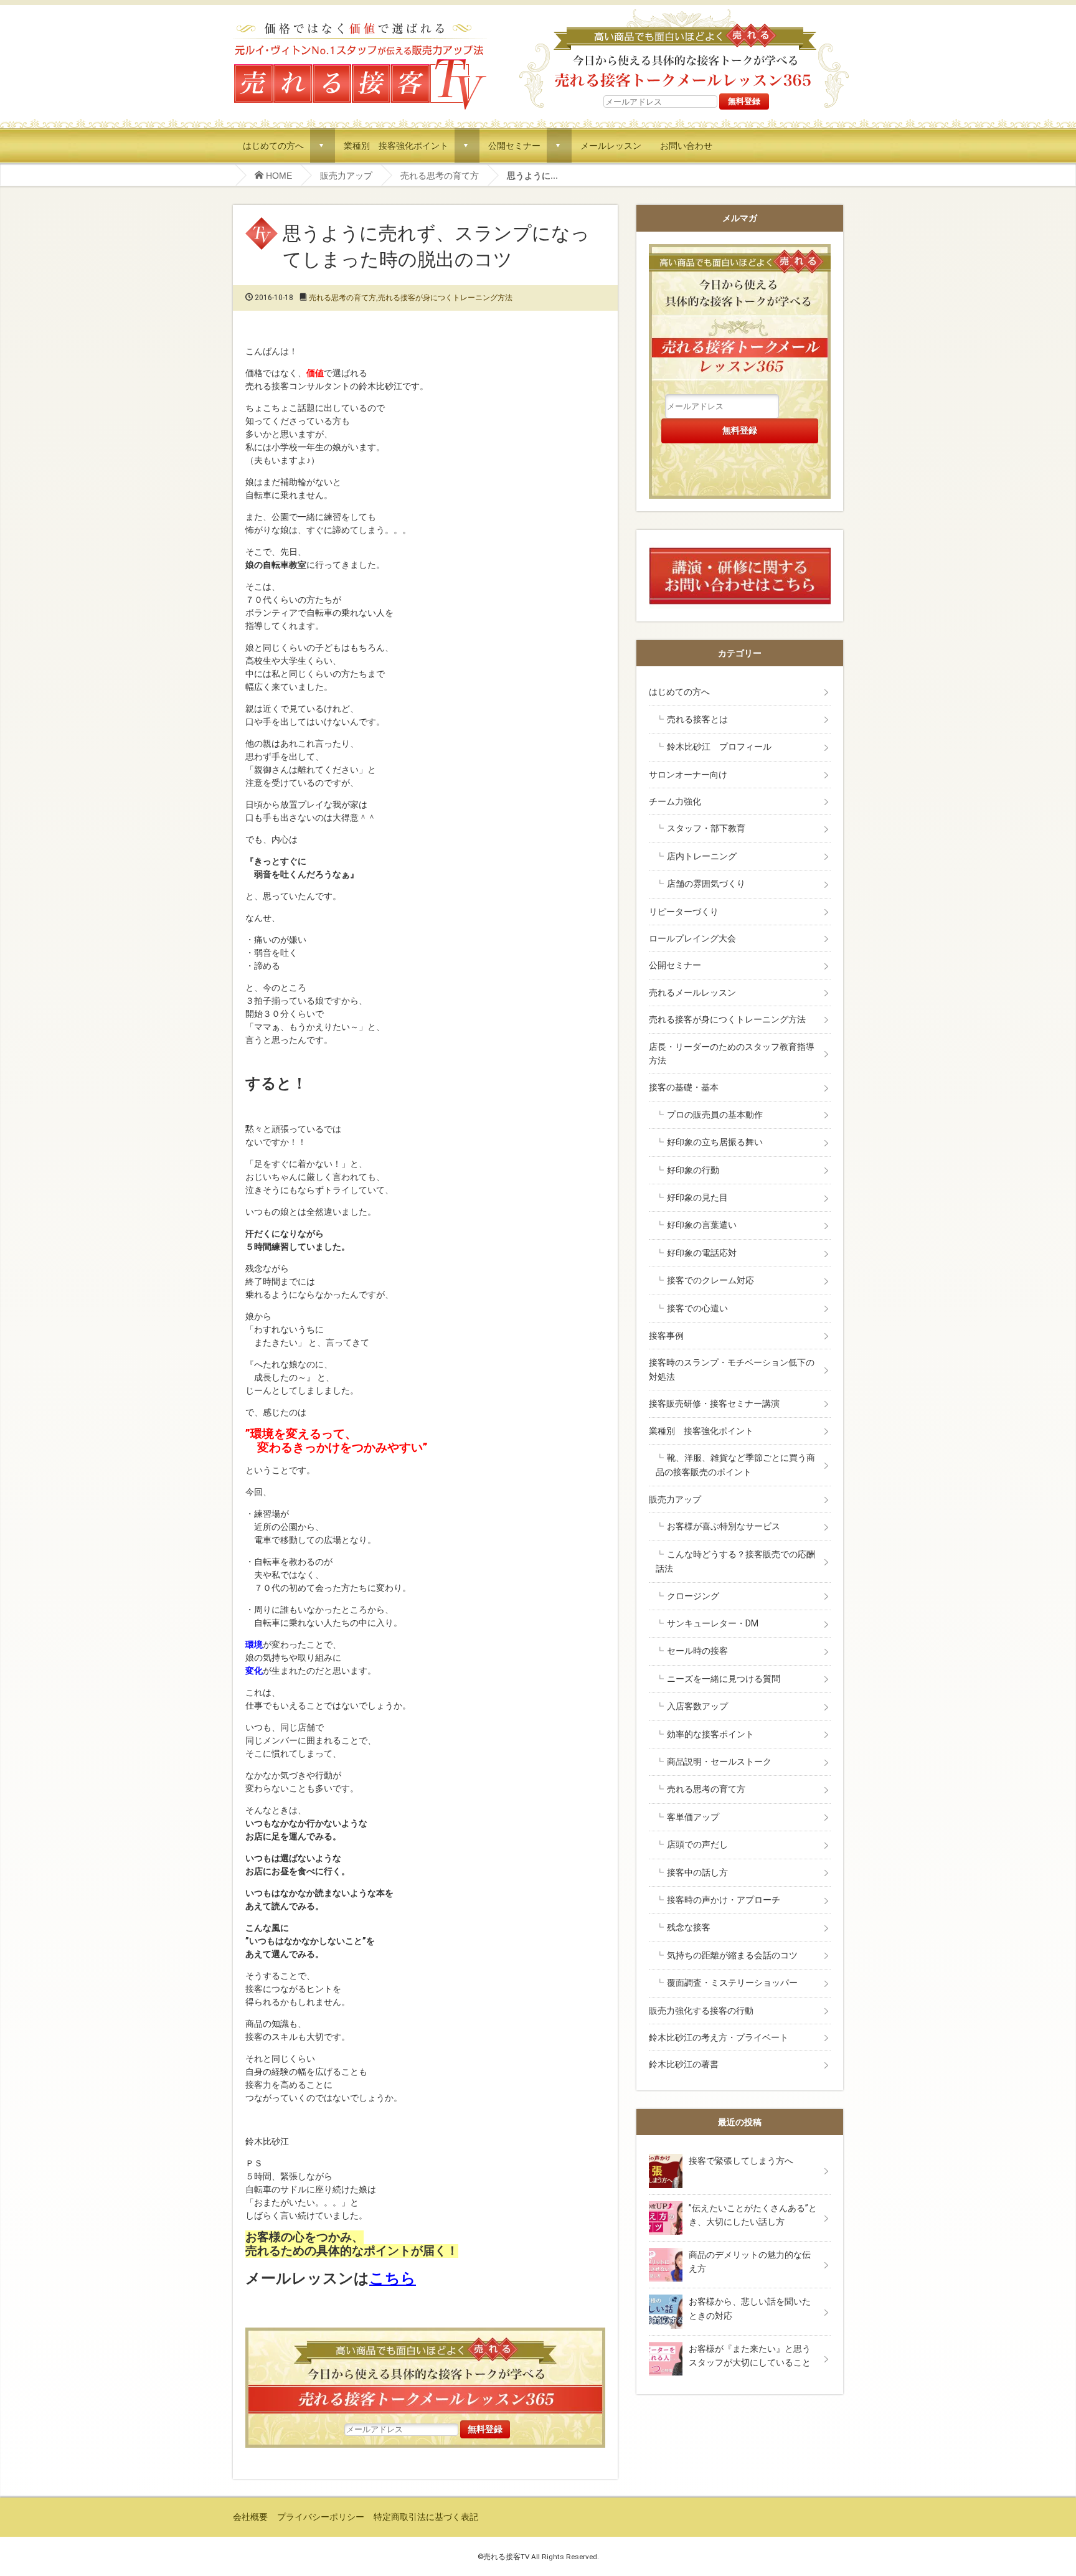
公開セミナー (514, 145)
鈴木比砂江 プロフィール (719, 747)
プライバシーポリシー (321, 2517)
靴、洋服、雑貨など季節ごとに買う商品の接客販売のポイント (735, 1465)
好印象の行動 (693, 1170)
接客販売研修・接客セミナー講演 (714, 1404)
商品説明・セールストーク (719, 1762)
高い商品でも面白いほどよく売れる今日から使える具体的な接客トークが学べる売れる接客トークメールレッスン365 (425, 2374)
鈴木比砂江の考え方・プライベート (719, 2037)
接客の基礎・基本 (684, 1087)
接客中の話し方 (697, 1872)
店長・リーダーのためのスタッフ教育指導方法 (732, 1054)
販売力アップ (346, 176)
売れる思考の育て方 (440, 176)
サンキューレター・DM (713, 1623)
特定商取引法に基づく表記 (426, 2517)
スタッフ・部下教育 (706, 828)
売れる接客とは (697, 719)
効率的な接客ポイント (710, 1734)
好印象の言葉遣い (702, 1225)
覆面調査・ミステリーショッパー (732, 1983)
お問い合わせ (686, 145)
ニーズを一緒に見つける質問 (724, 1679)
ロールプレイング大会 (692, 938)
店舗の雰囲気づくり (706, 884)
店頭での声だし (697, 1844)
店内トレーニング (702, 856)
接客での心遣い (697, 1308)
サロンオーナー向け (688, 775)
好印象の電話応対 (702, 1253)
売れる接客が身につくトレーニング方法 (445, 298)
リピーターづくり (684, 912)
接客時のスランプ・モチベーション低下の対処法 (732, 1369)
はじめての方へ (273, 145)
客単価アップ (693, 1817)
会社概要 (250, 2517)
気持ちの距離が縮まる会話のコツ (732, 1955)
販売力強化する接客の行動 (701, 2011)
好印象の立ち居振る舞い (715, 1142)
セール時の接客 (697, 1651)
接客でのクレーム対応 (710, 1280)
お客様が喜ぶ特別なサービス (724, 1526)
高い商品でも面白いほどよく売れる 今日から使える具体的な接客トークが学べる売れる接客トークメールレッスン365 (684, 49)
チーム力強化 (675, 801)
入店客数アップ (697, 1706)
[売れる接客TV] (360, 24)
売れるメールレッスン (692, 993)
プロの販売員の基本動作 (715, 1115)
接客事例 (666, 1336)
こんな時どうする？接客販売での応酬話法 (735, 1561)
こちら (393, 2278)
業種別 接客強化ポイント (396, 145)
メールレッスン (611, 145)
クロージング (693, 1596)
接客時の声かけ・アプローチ (724, 1900)
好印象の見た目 (697, 1197)
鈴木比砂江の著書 (684, 2064)
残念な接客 (689, 1927)
